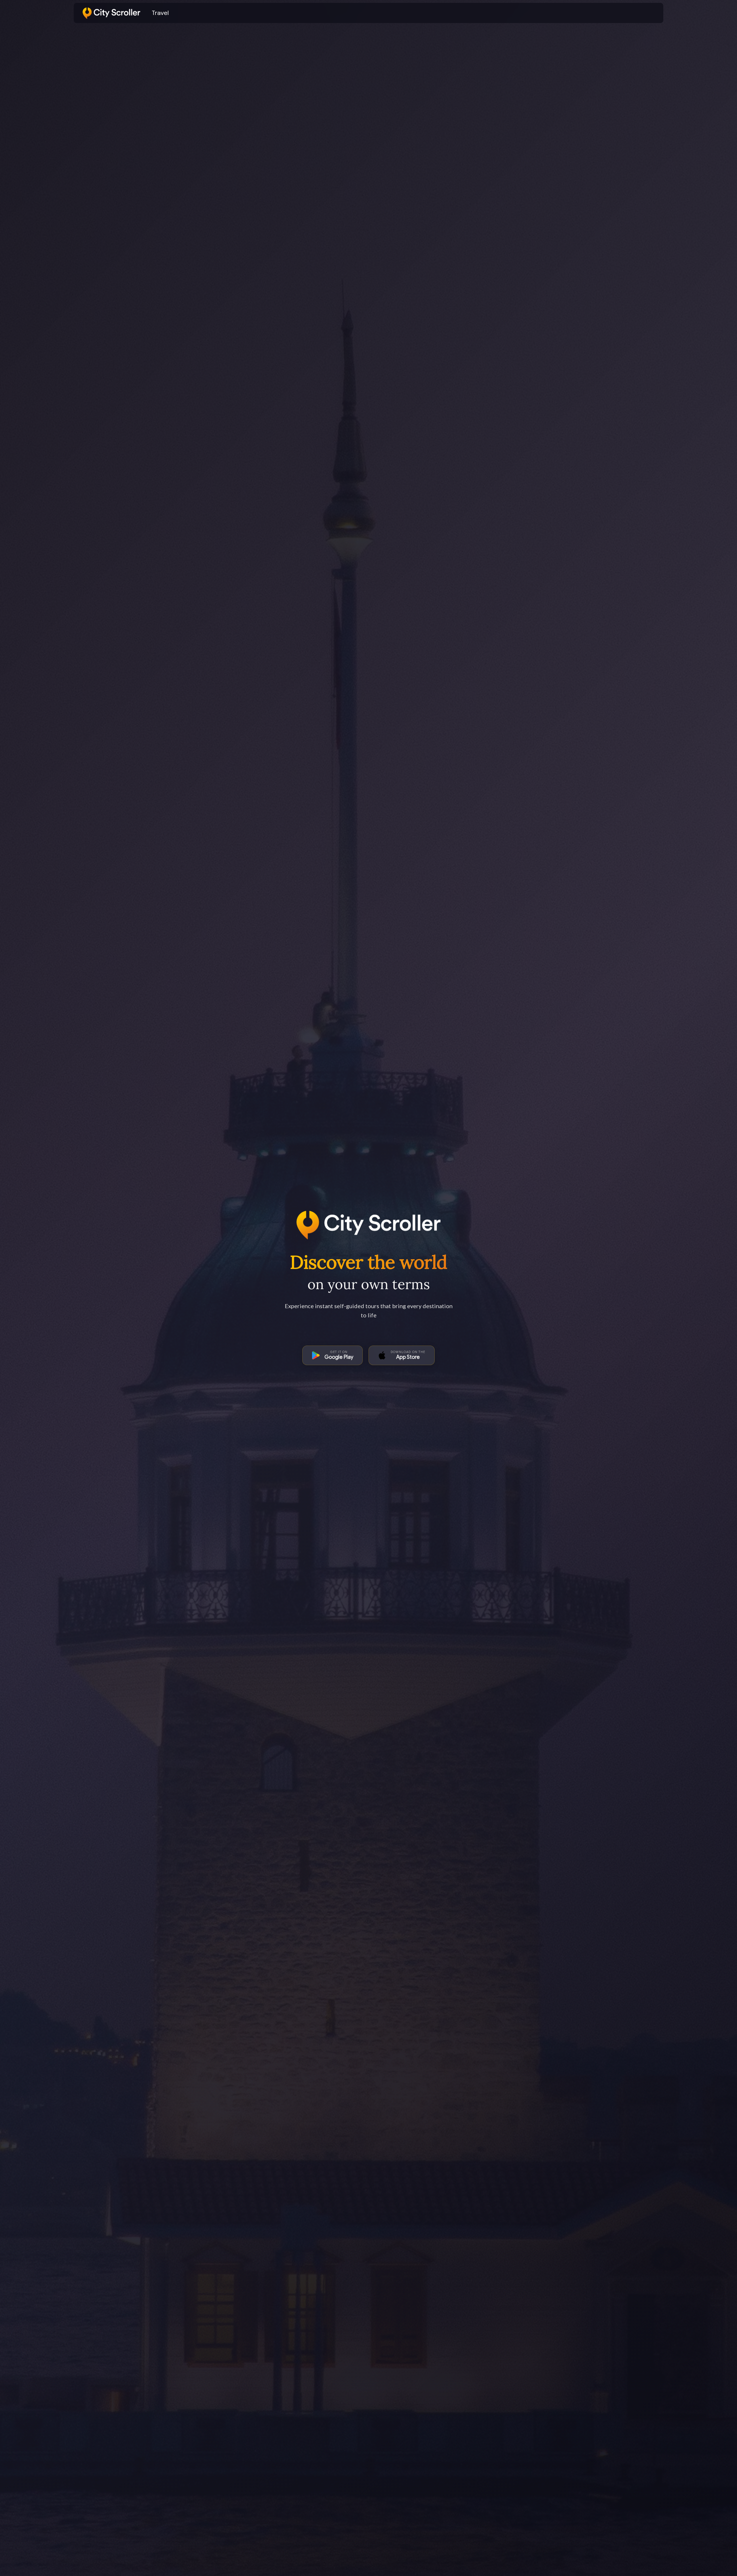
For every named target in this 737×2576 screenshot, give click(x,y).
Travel (160, 13)
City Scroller (99, 11)
